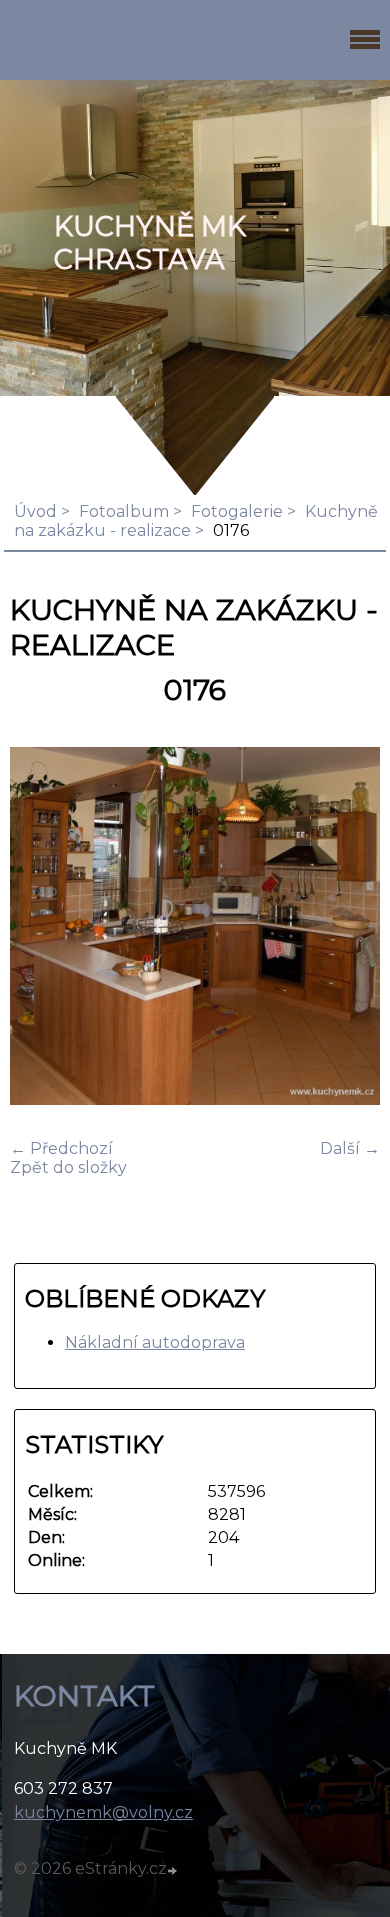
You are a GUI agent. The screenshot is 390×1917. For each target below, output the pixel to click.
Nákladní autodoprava (155, 1342)
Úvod (35, 511)
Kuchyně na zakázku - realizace (196, 521)
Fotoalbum (124, 511)
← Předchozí (61, 1148)
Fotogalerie (237, 511)
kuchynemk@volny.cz (103, 1812)
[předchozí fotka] (42, 928)
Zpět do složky (68, 1167)
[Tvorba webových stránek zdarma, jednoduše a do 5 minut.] (174, 1871)
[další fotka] (347, 928)
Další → (350, 1148)
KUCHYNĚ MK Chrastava (150, 243)
